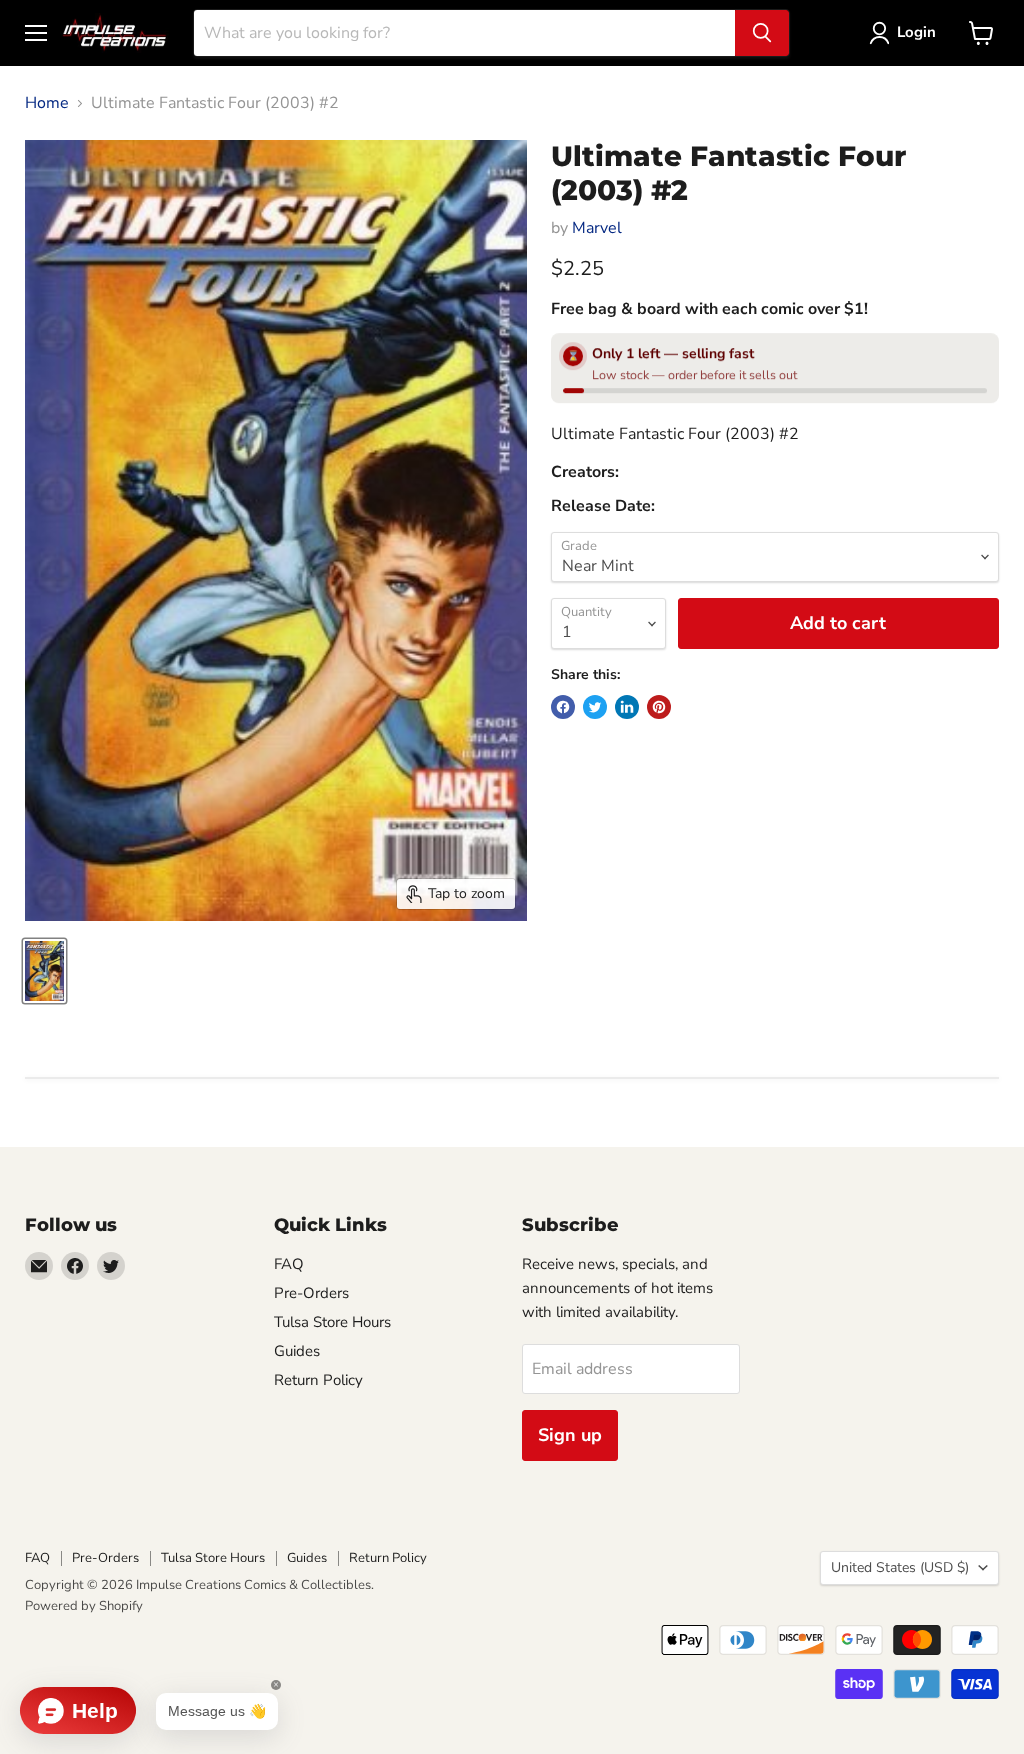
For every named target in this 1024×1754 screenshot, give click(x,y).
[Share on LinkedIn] (627, 707)
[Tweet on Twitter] (595, 707)
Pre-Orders (311, 1293)
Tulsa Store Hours (332, 1322)
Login (916, 32)
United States (900, 1567)
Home (47, 103)
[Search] (762, 33)
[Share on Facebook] (563, 707)
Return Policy (318, 1380)
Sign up (570, 1435)
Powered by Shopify (84, 1606)
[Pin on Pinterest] (659, 707)
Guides (297, 1351)
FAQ (289, 1264)
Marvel (597, 228)
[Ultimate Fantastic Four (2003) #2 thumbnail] (44, 971)
